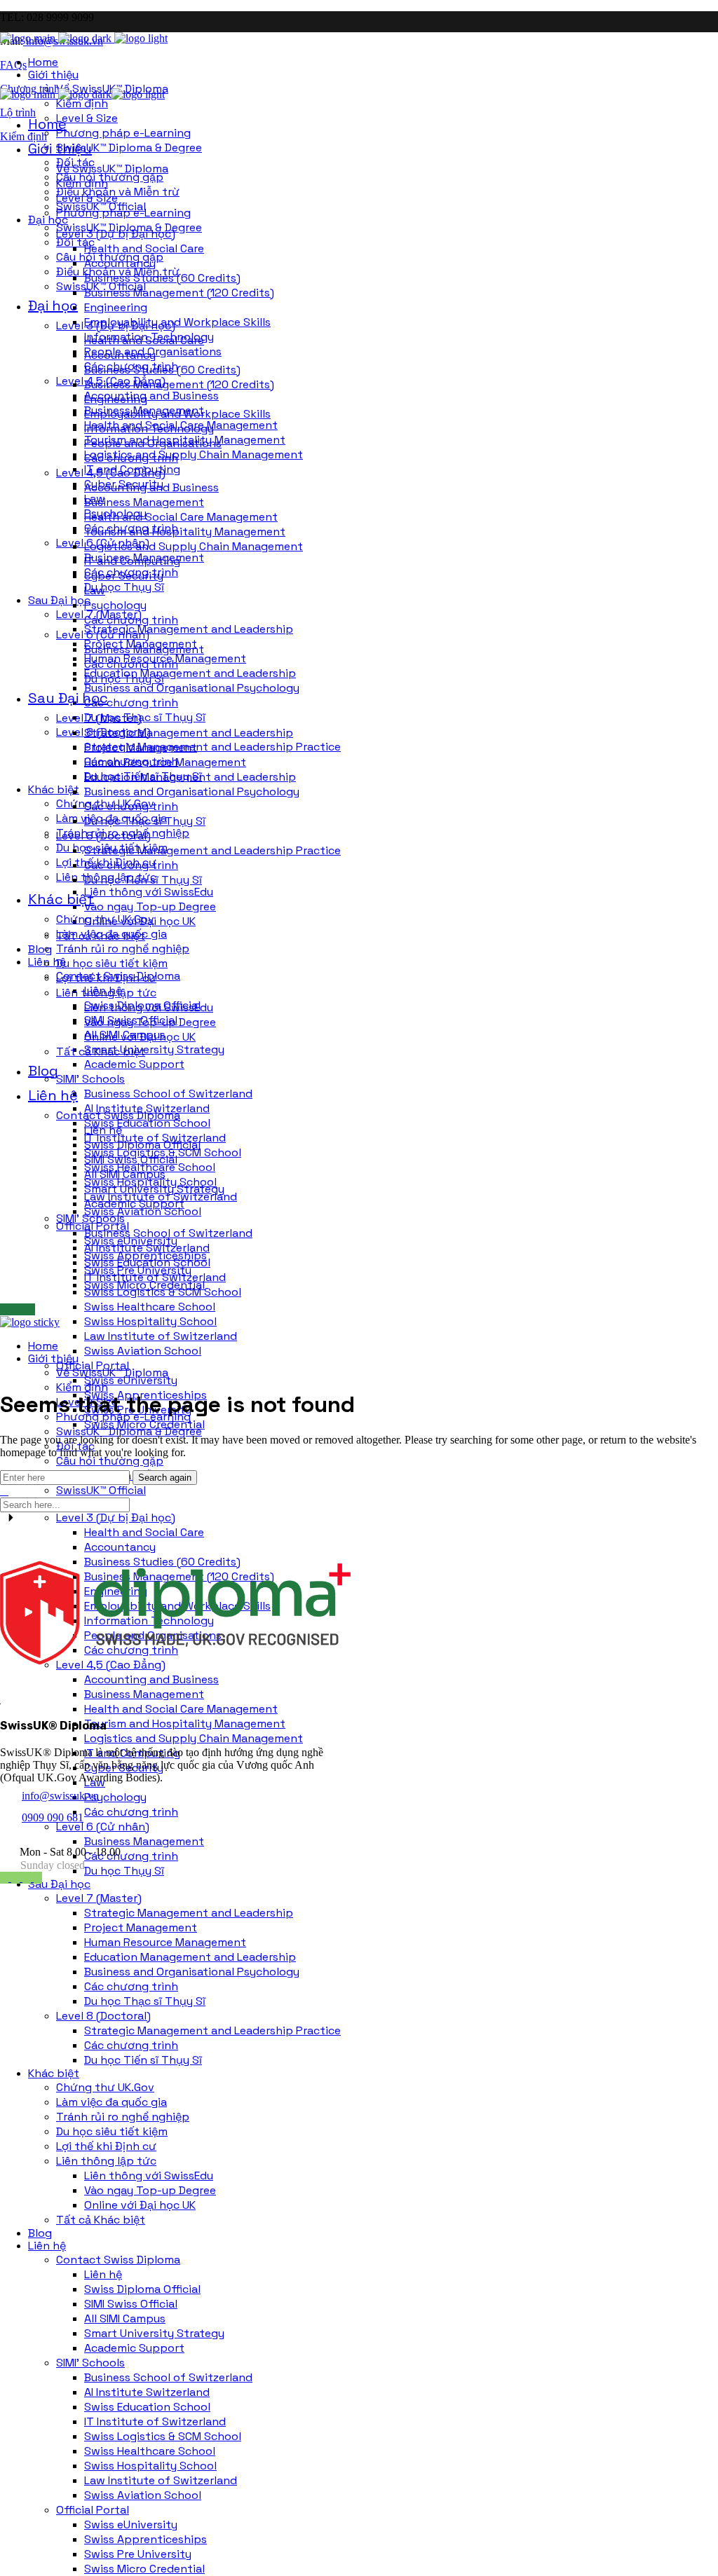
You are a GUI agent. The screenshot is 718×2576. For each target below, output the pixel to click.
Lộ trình (18, 112)
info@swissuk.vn (60, 1796)
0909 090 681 (53, 1817)
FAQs (13, 65)
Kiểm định (23, 136)
